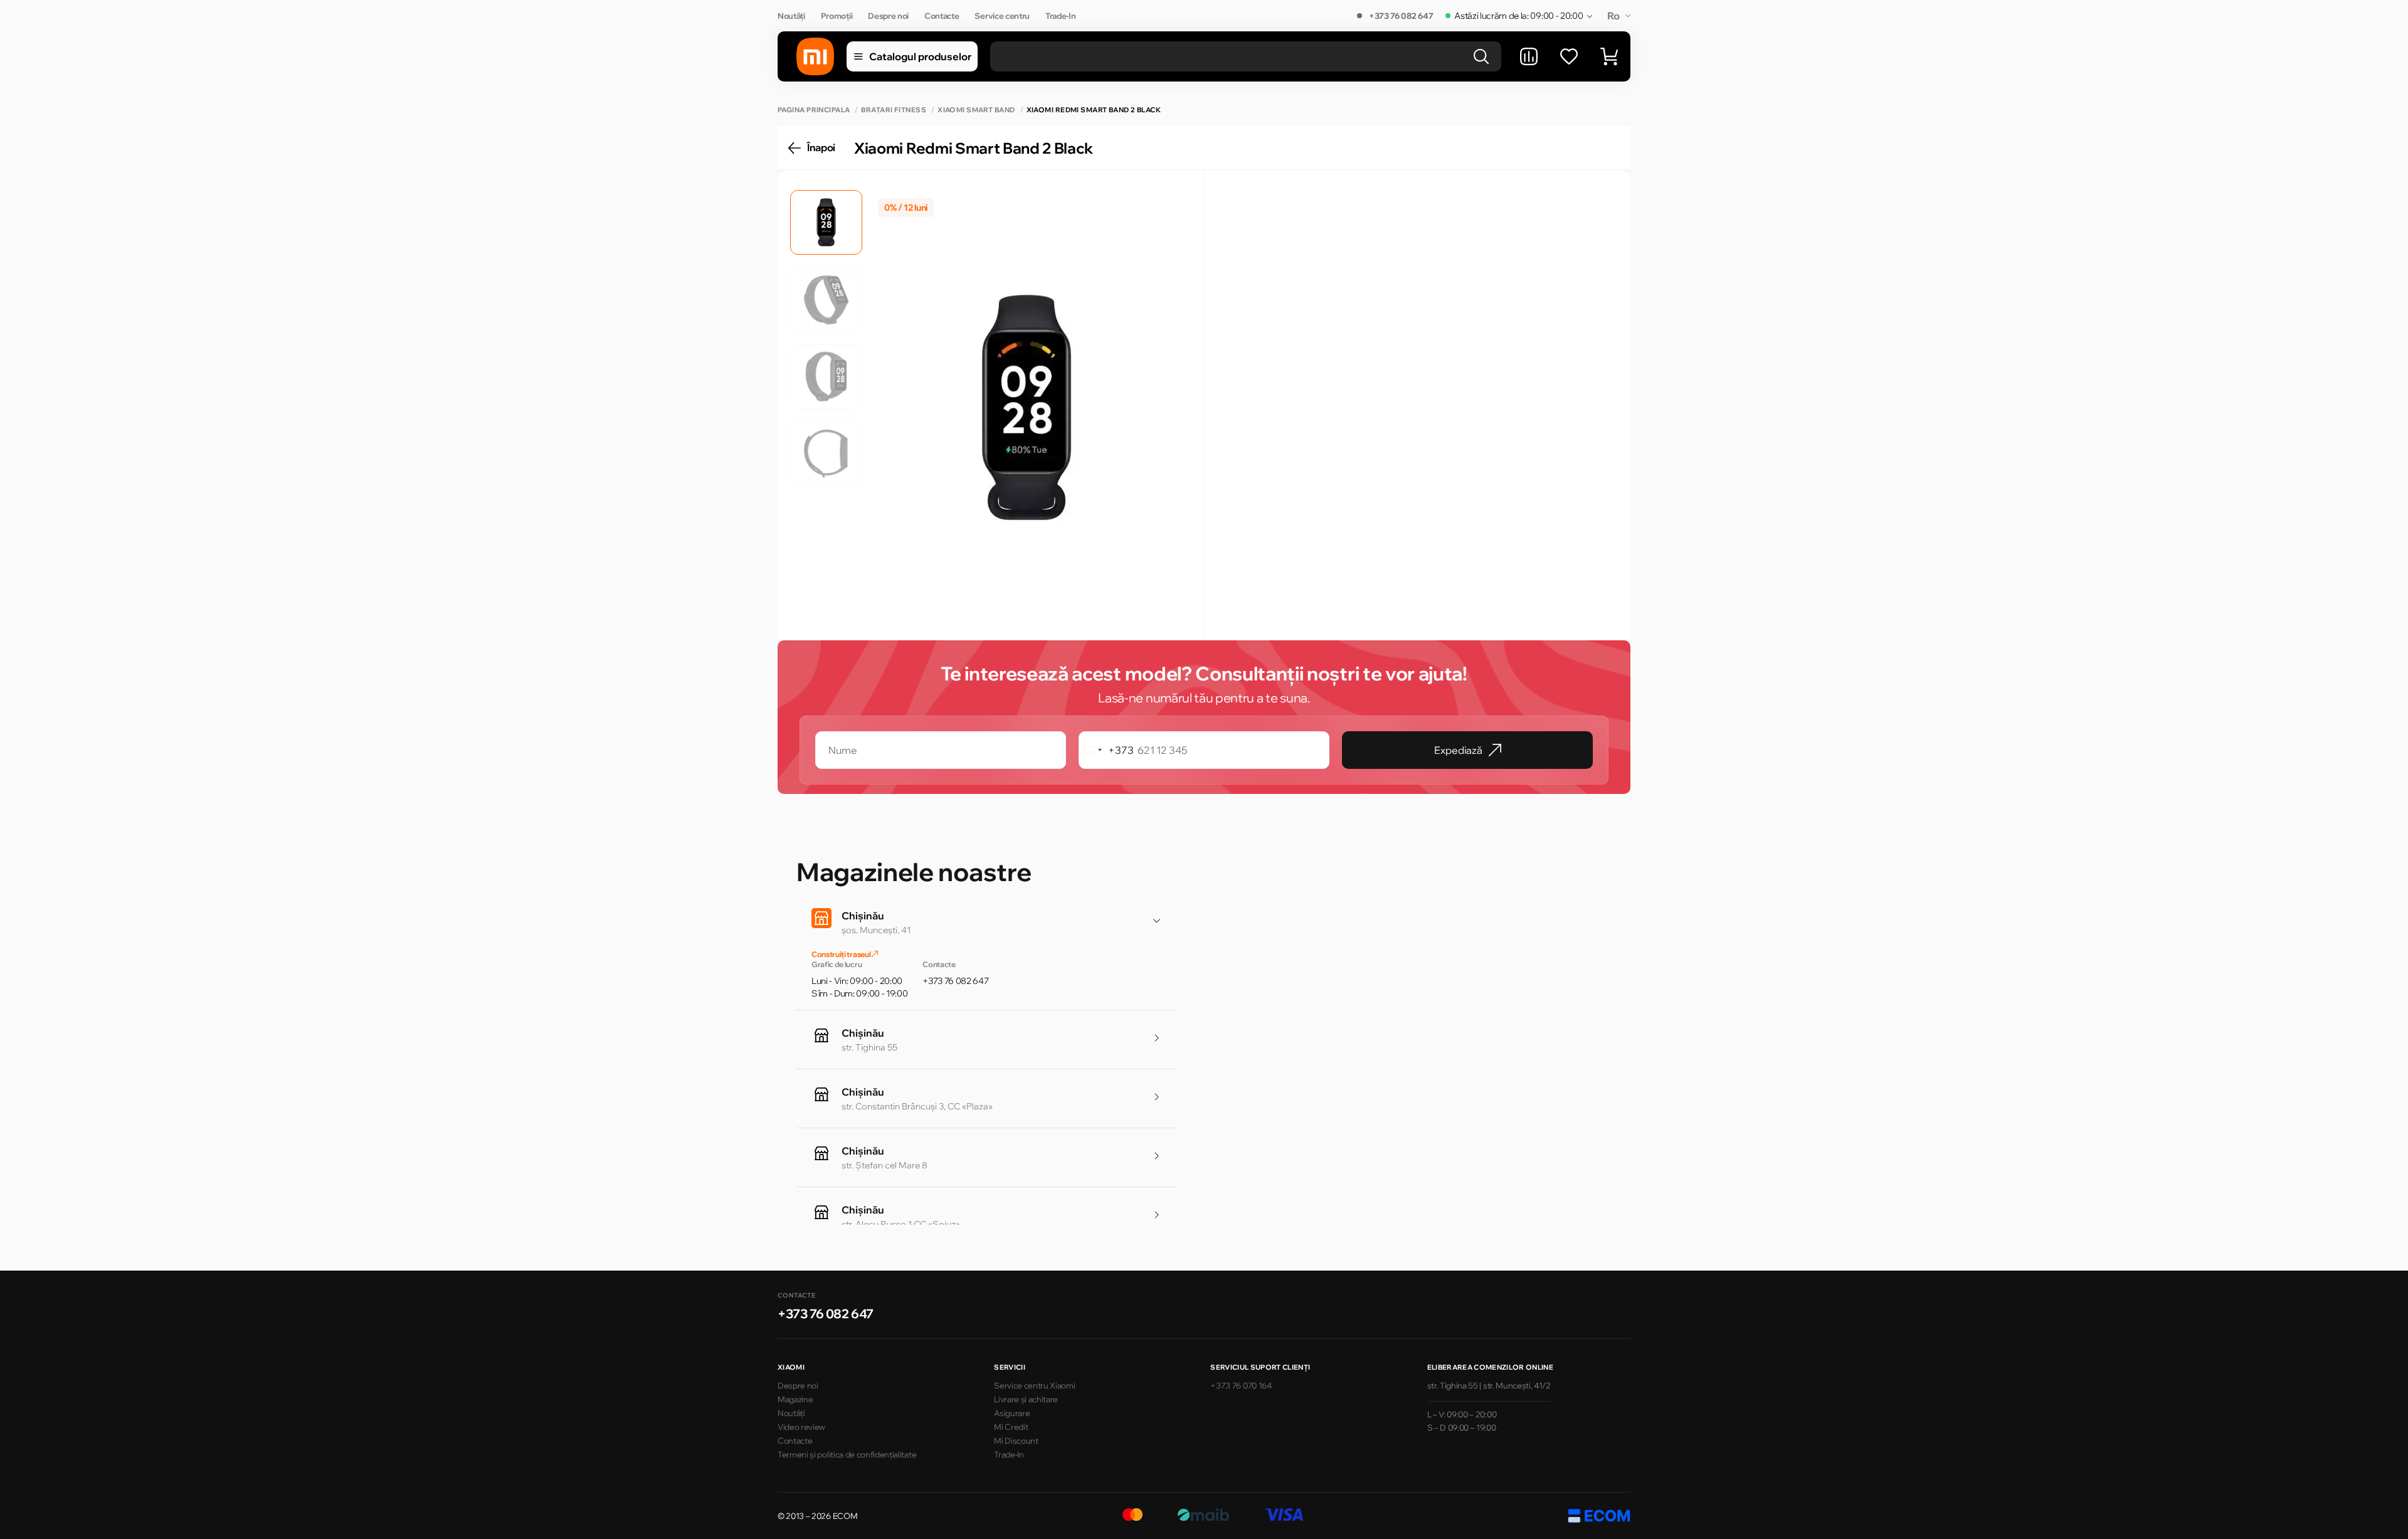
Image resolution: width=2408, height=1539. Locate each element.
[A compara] (1529, 56)
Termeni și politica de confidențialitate (847, 1454)
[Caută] (1481, 56)
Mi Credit (1011, 1427)
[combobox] (1106, 750)
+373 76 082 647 (1401, 16)
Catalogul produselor (920, 56)
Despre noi (888, 16)
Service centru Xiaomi (1034, 1385)
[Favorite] (1569, 56)
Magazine (795, 1399)
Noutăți (791, 16)
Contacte (942, 16)
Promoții (837, 16)
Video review (801, 1427)
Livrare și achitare (1026, 1399)
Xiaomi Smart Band (976, 110)
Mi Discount (1016, 1441)
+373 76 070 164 (1241, 1385)
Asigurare (1012, 1413)
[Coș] (1609, 56)
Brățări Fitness (894, 110)
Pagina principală (814, 110)
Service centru (1002, 16)
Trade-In (1060, 16)
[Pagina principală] (815, 56)
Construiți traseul (842, 954)
